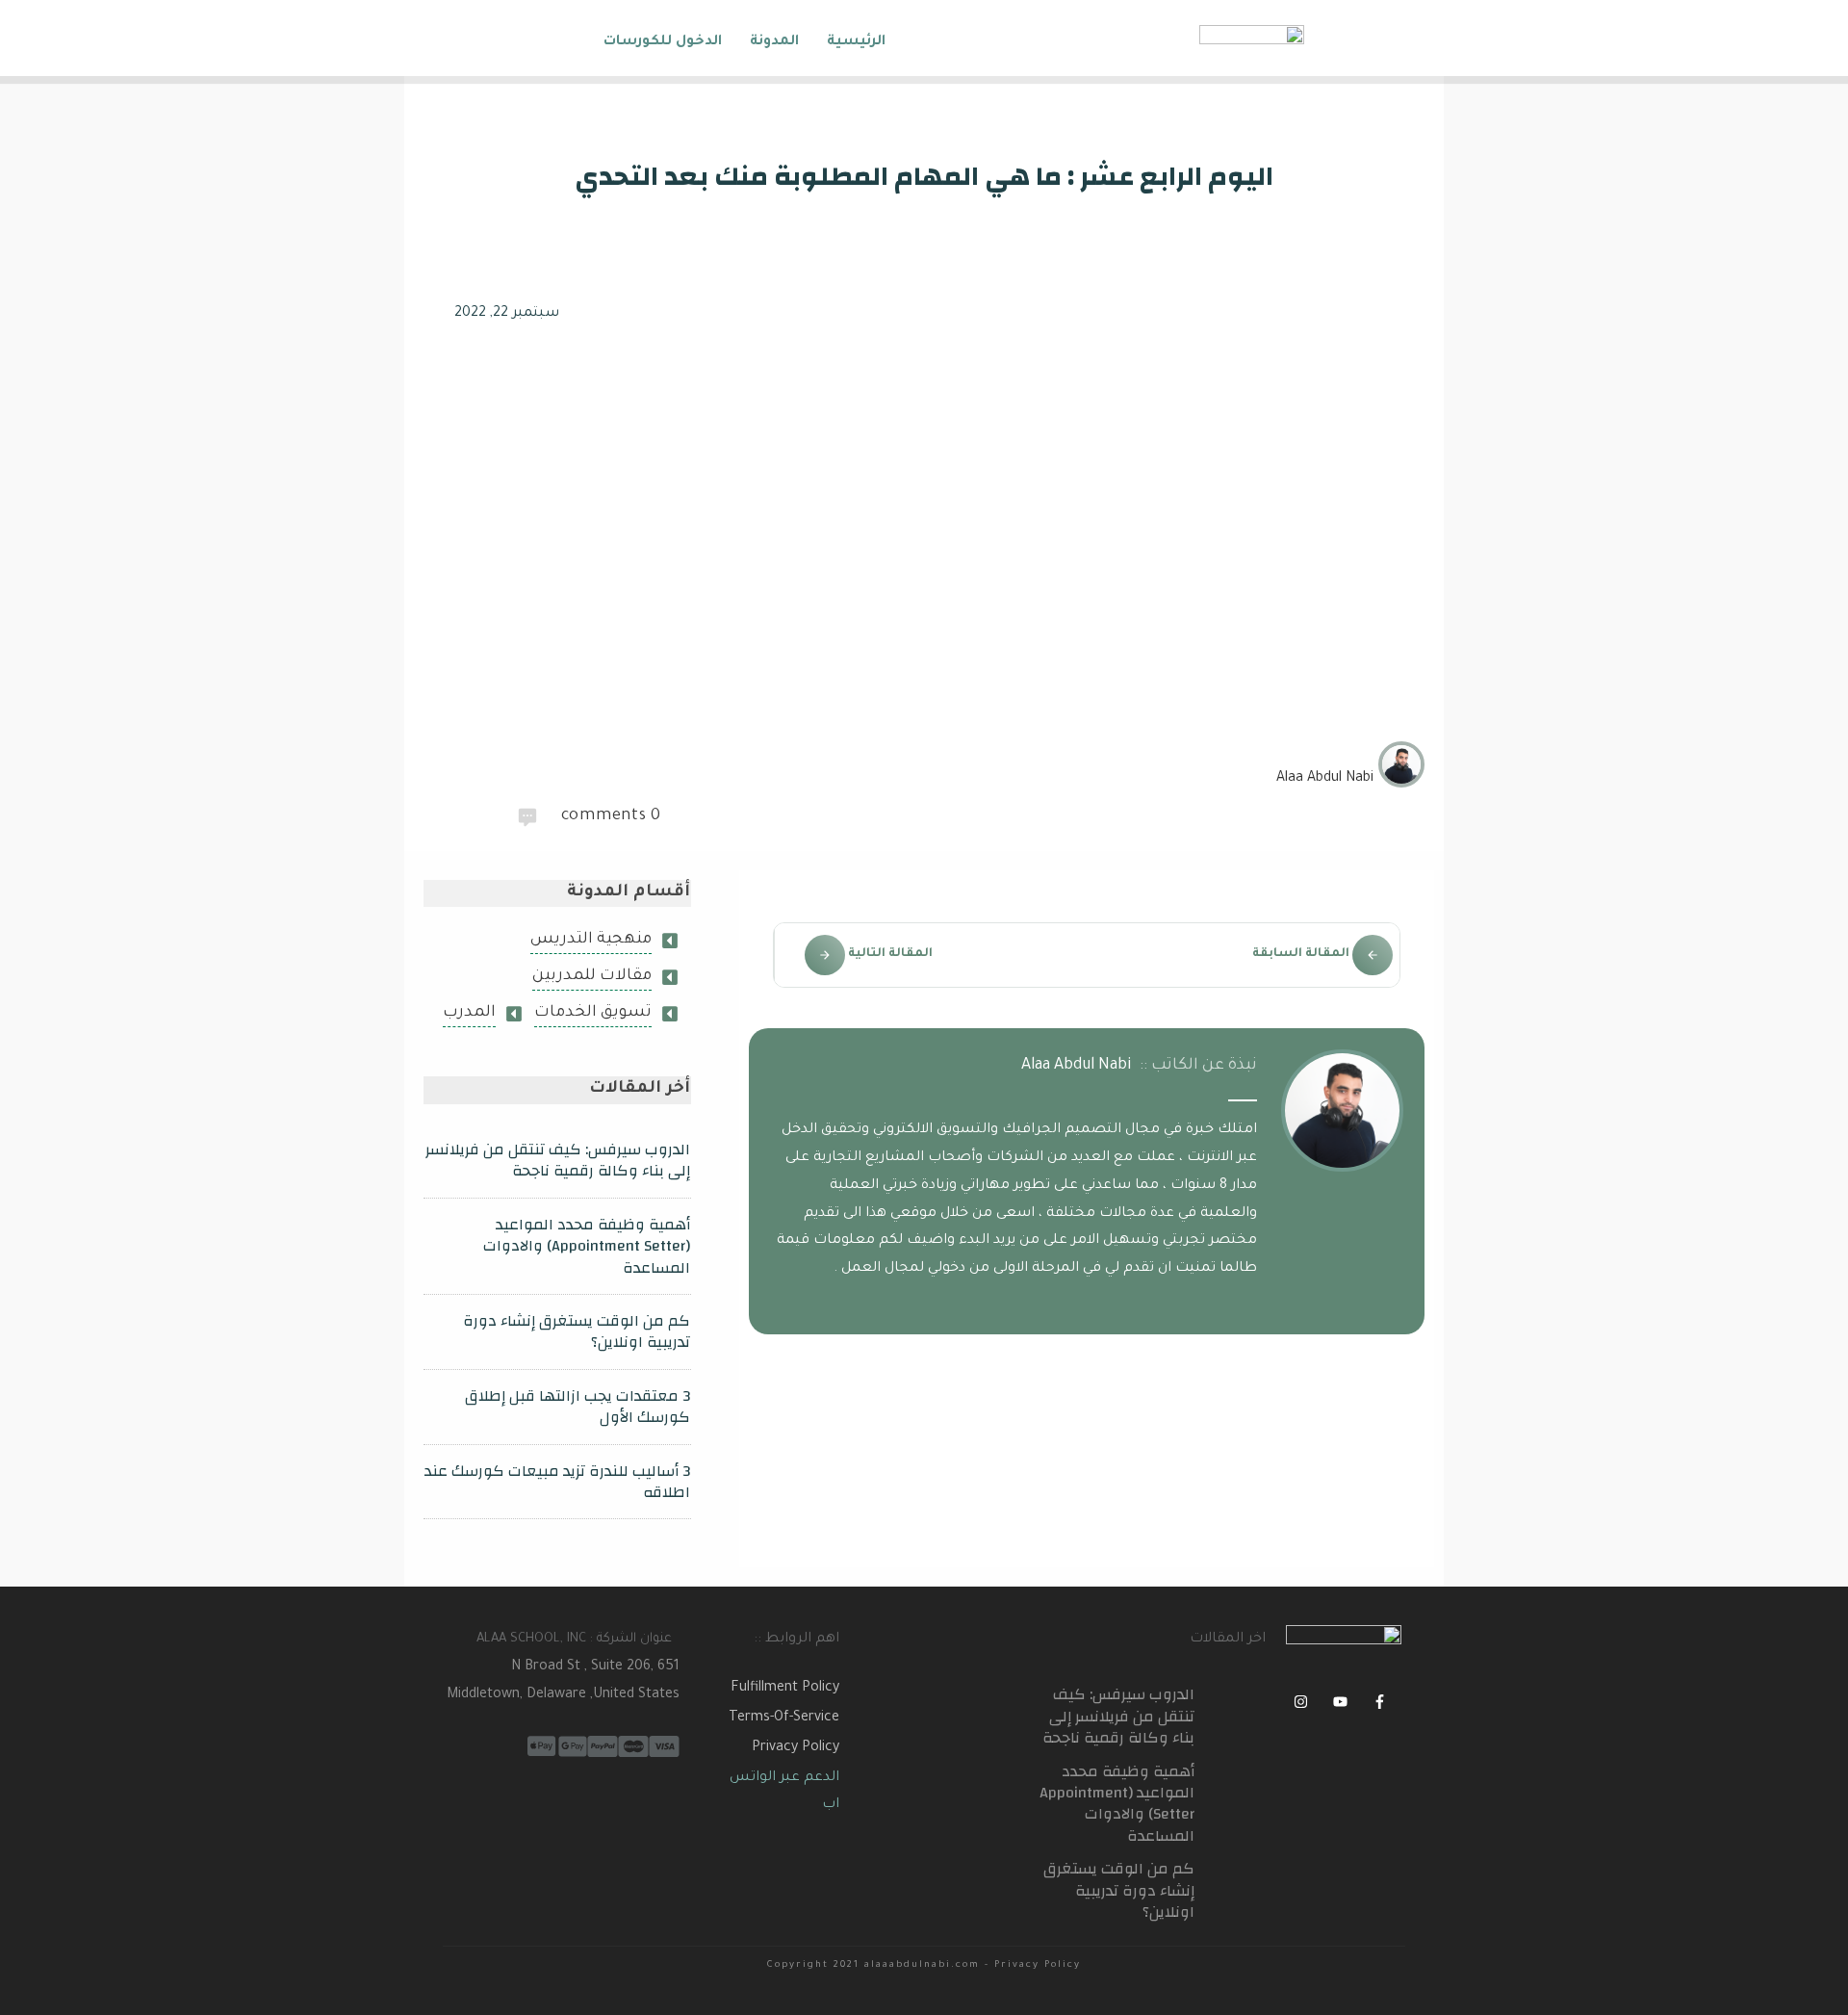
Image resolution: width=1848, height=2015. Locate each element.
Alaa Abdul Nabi (1077, 1066)
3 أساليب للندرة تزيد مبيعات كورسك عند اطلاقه (557, 1482)
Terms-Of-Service (784, 1718)
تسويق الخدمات (593, 1013)
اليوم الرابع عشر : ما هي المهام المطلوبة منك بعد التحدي (924, 177)
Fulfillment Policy (785, 1689)
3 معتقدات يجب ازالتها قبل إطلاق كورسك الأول (577, 1407)
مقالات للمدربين (592, 976)
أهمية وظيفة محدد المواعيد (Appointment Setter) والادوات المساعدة (587, 1246)
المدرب (469, 1013)
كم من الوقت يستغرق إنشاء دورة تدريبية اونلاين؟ (577, 1331)
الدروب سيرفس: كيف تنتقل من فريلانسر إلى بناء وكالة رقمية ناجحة (558, 1160)
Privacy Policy (796, 1748)
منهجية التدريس (591, 940)
